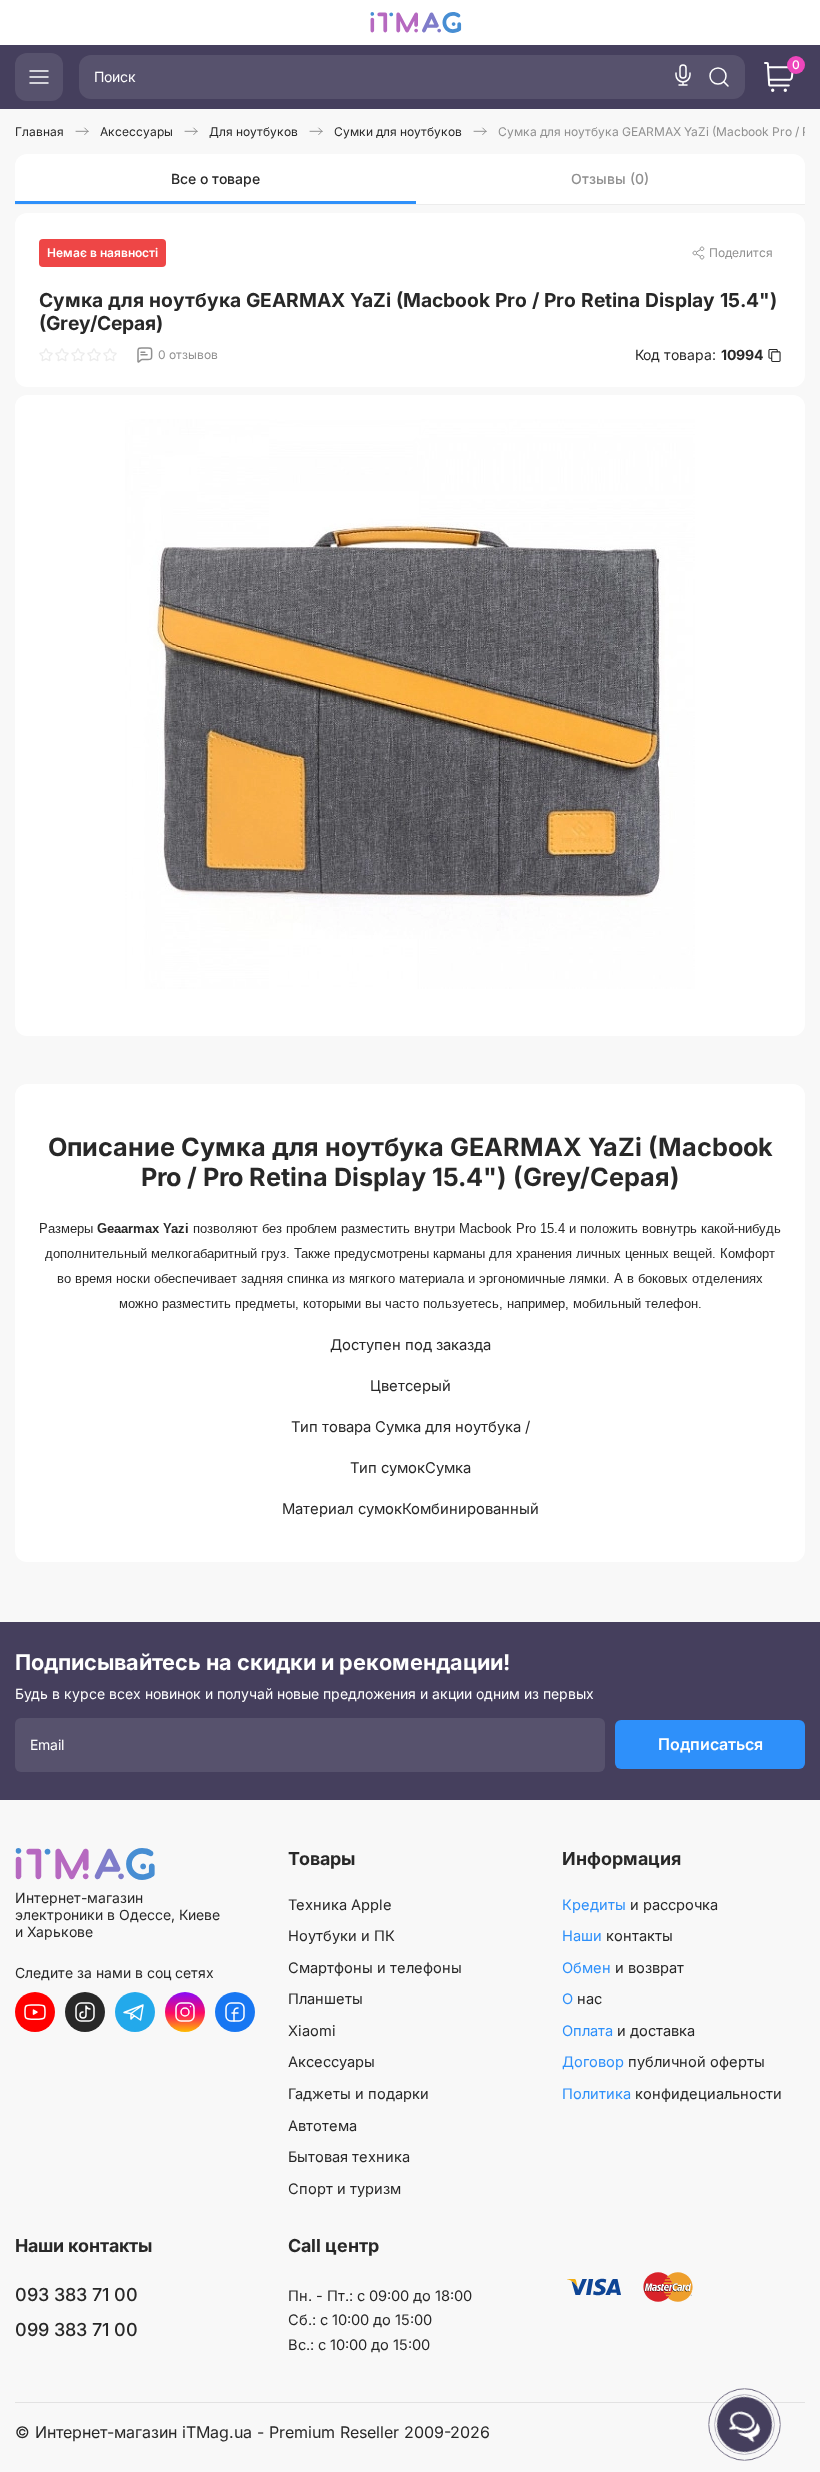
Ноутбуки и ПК (341, 1936)
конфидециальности (672, 2094)
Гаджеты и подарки (358, 2094)
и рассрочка (640, 1905)
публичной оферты (663, 2062)
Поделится (741, 252)
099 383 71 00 (76, 2329)
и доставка (628, 2031)
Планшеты (325, 1999)
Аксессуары (331, 2062)
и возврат (623, 1968)
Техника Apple (340, 1905)
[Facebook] (235, 2012)
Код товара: (699, 355)
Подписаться (710, 1744)
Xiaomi (312, 2031)
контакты (617, 1936)
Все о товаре (215, 178)
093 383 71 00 (76, 2294)
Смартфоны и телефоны (375, 1968)
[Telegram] (135, 2012)
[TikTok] (85, 2012)
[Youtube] (35, 2012)
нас (582, 1999)
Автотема (322, 2126)
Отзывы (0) (610, 178)
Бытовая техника (349, 2157)
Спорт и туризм (344, 2189)
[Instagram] (185, 2012)
